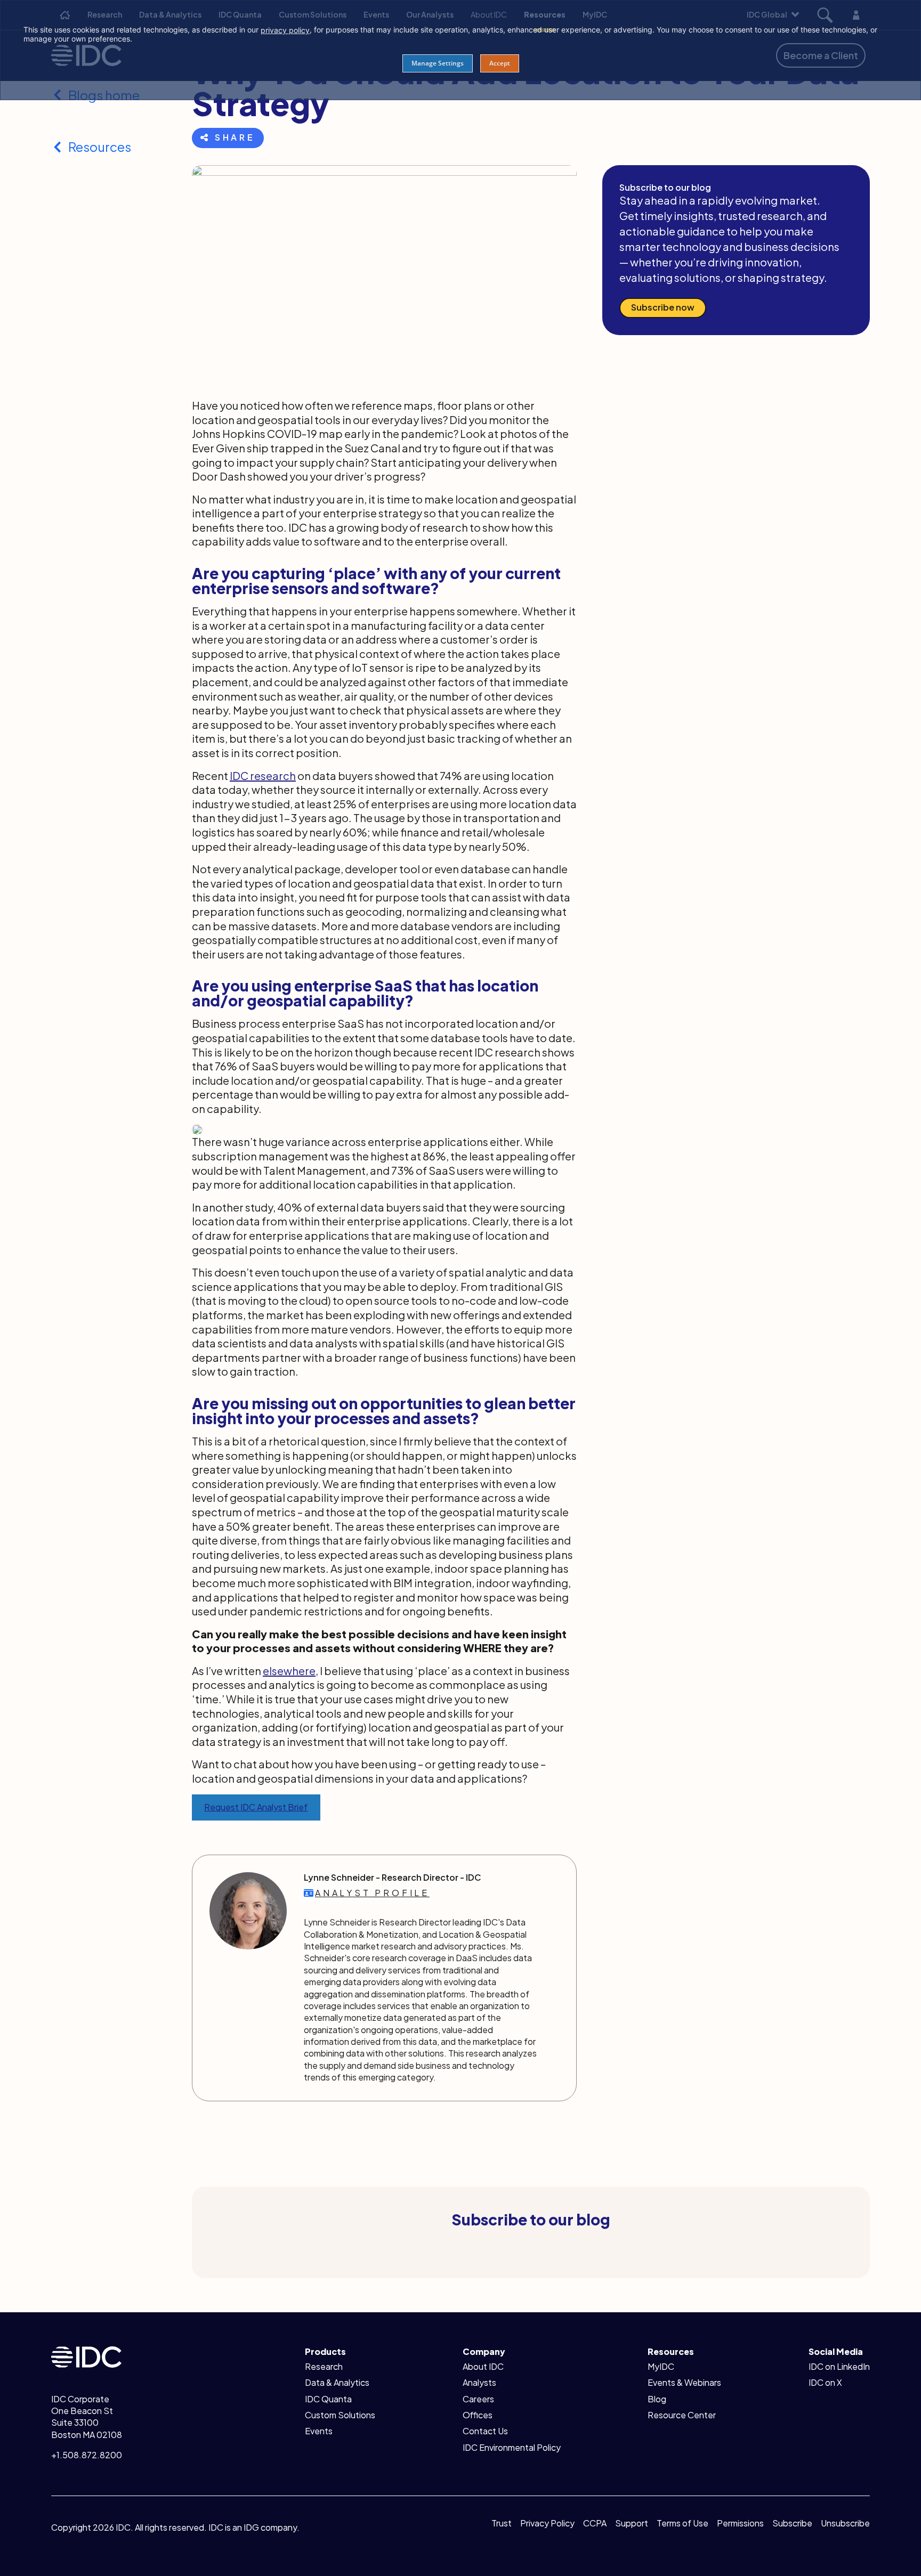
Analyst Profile (372, 1893)
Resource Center (682, 2415)
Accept (500, 63)
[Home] (86, 2356)
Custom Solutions (340, 2415)
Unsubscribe (845, 2523)
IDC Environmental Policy (512, 2447)
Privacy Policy (547, 2523)
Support (632, 2523)
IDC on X (825, 2382)
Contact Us (485, 2431)
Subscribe (792, 2523)
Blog (657, 2399)
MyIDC (661, 2366)
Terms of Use (682, 2523)
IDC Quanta (328, 2399)
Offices (478, 2415)
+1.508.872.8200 (87, 2455)
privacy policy (285, 30)
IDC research (263, 775)
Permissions (740, 2523)
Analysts (479, 2382)
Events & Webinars (684, 2382)
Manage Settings (438, 63)
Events (319, 2431)
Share (235, 137)
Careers (478, 2399)
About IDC (483, 2366)
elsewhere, (290, 1671)
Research (324, 2366)
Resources (100, 147)
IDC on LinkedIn (839, 2366)
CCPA (595, 2523)
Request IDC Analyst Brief (256, 1807)
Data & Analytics (337, 2382)
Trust (502, 2523)
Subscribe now (663, 307)
